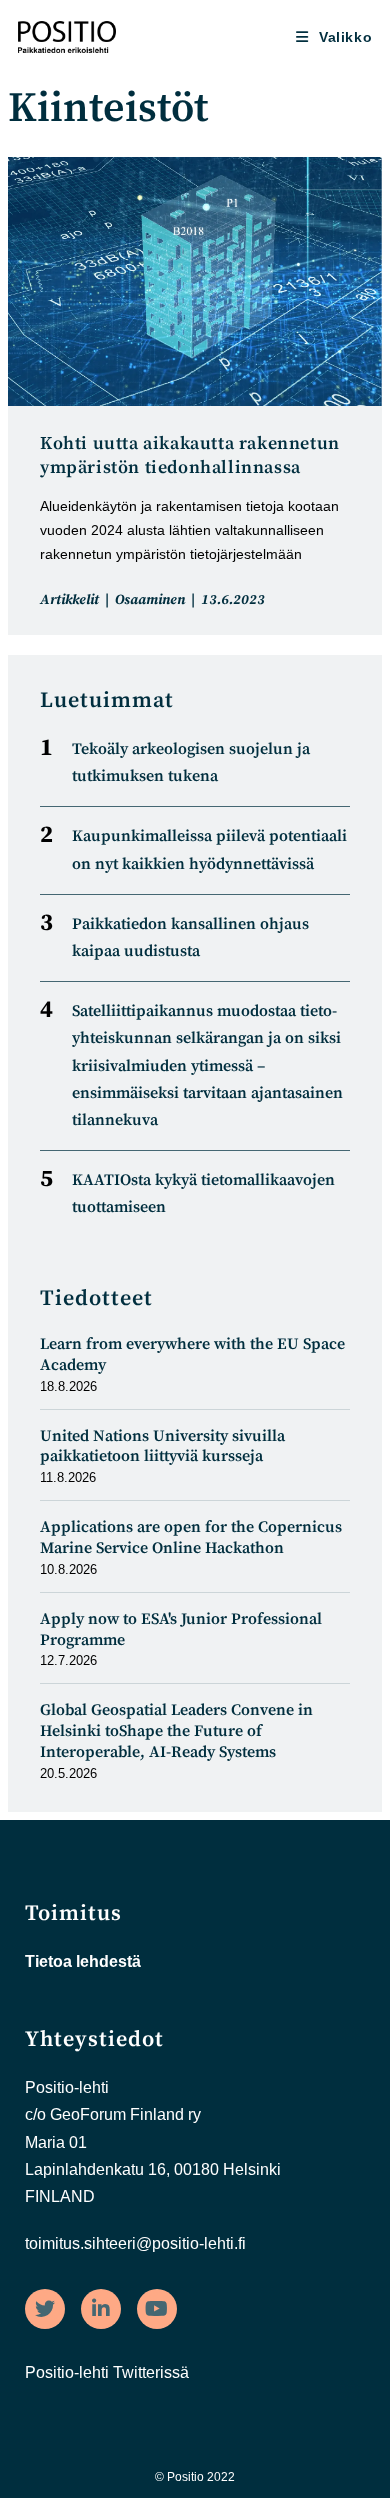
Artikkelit (69, 600)
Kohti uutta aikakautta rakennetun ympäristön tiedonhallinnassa (190, 456)
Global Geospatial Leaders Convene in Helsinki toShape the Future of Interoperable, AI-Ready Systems (176, 1731)
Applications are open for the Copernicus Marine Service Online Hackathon (191, 1537)
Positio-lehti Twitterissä (107, 2372)
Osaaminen (150, 600)
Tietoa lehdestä (83, 1961)
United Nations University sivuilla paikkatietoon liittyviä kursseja (162, 1446)
